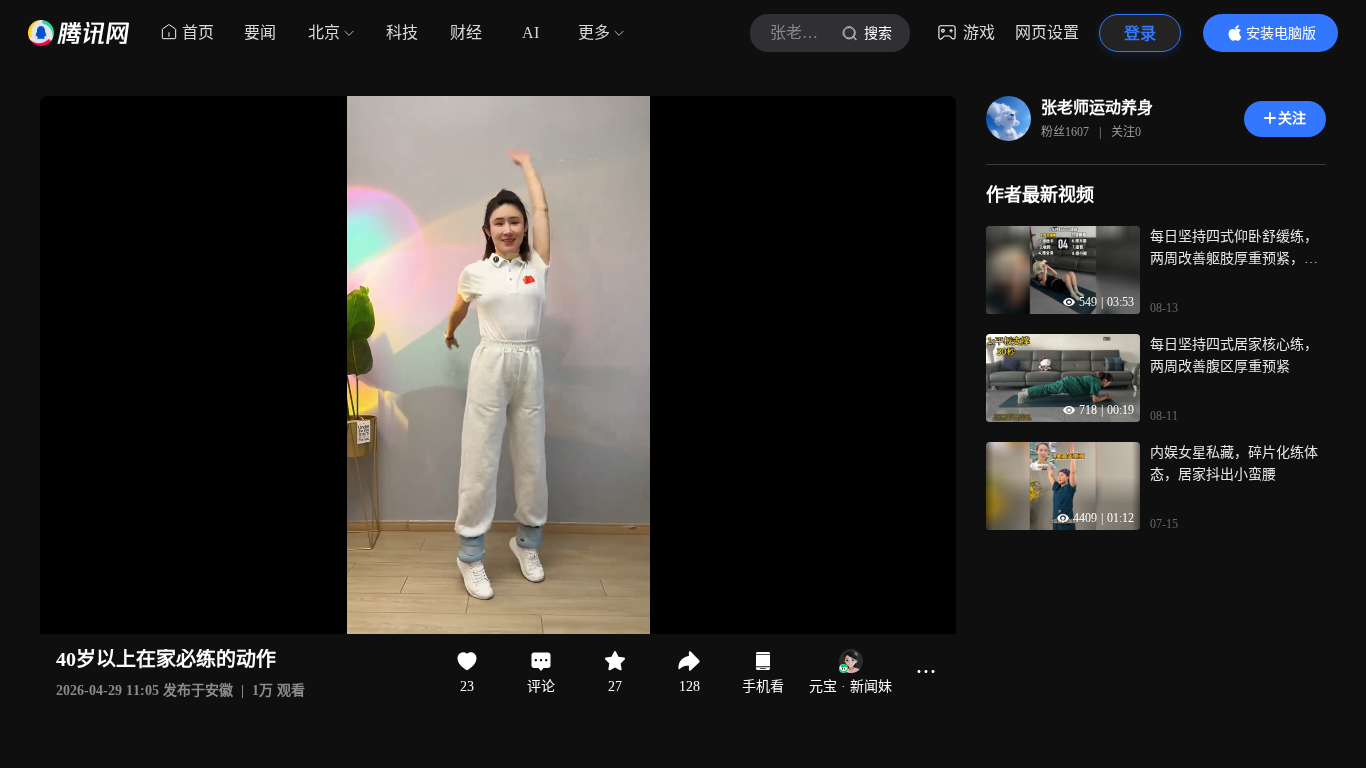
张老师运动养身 (1097, 107)
